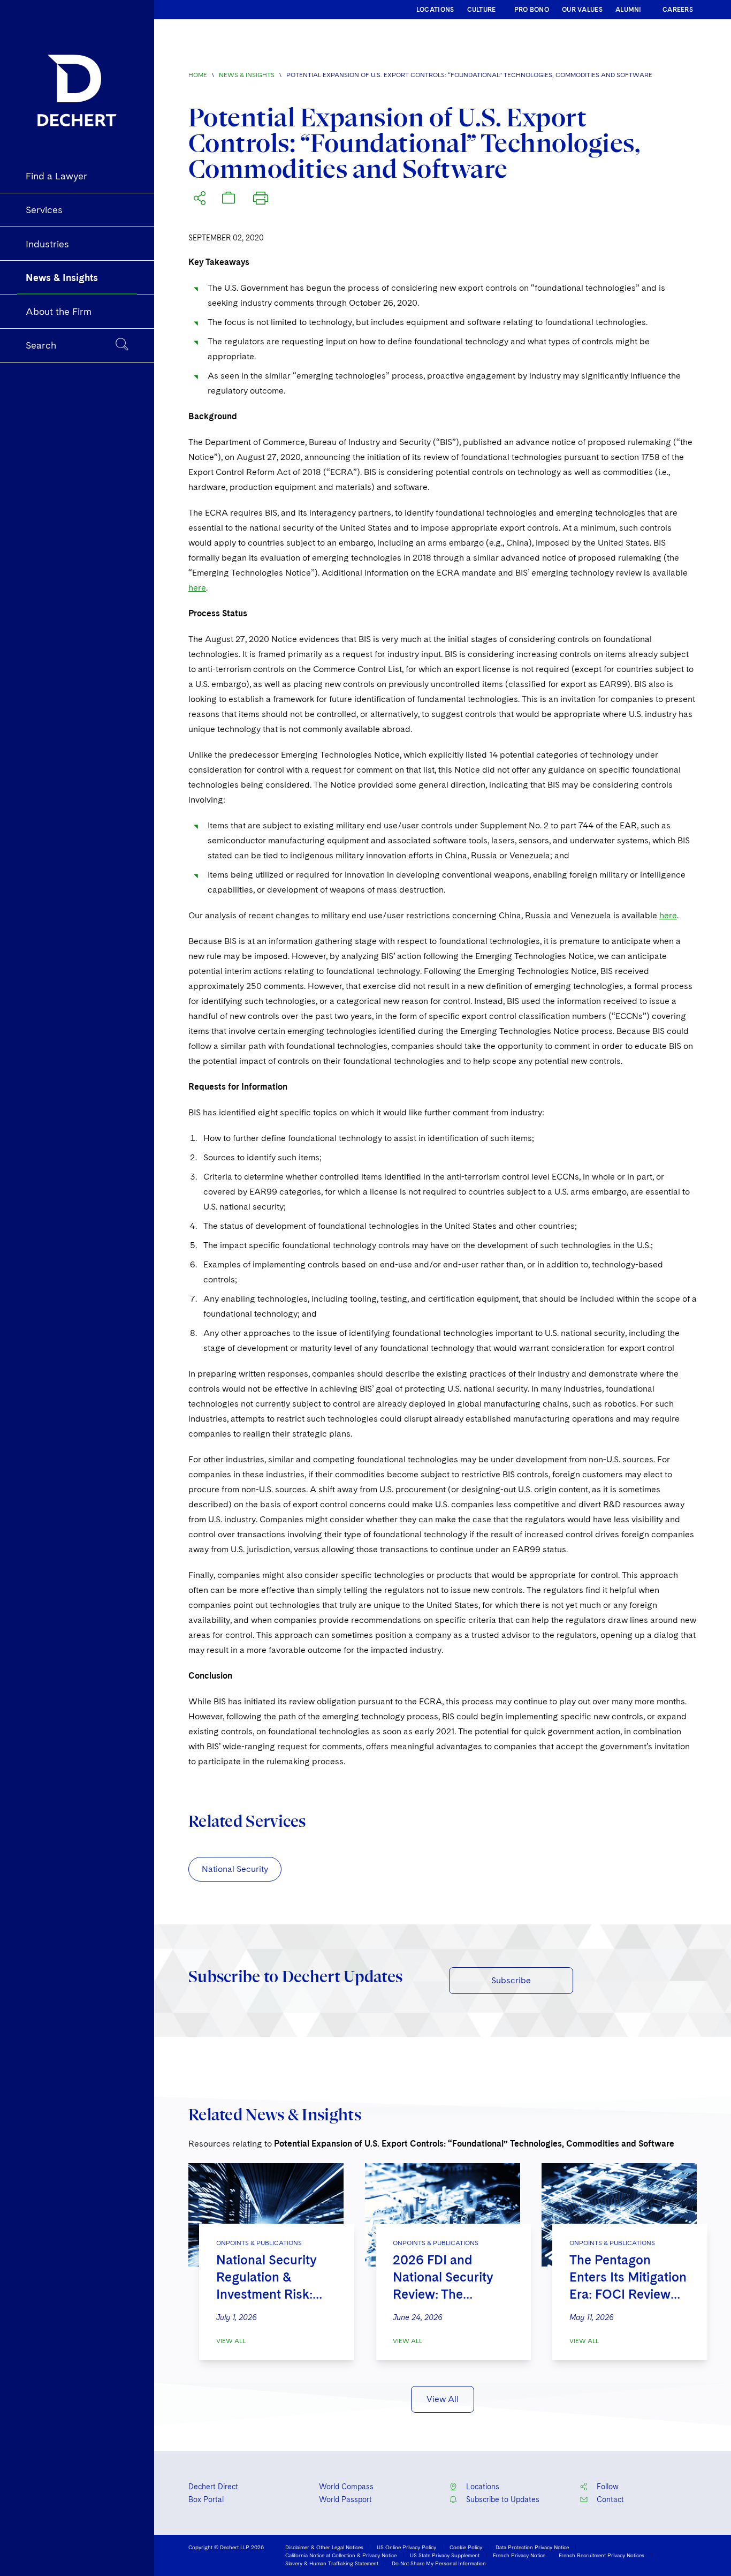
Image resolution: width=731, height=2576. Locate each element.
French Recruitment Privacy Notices (601, 2555)
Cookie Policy (466, 2547)
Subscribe (511, 1980)
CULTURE (482, 10)
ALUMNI (629, 10)
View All (231, 2341)
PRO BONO (532, 10)
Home (198, 75)
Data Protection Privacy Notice (532, 2547)
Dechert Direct (213, 2487)
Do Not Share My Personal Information (439, 2563)
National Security (235, 1869)
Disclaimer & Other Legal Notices (324, 2547)
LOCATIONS (435, 10)
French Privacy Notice (519, 2555)
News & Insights (247, 75)
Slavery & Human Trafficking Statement (332, 2563)
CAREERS (678, 10)
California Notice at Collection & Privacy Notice (341, 2555)
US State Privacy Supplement (445, 2555)
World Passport (345, 2499)
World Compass (346, 2487)
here (197, 588)
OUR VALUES (582, 10)
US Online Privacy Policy (406, 2547)
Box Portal (206, 2499)
